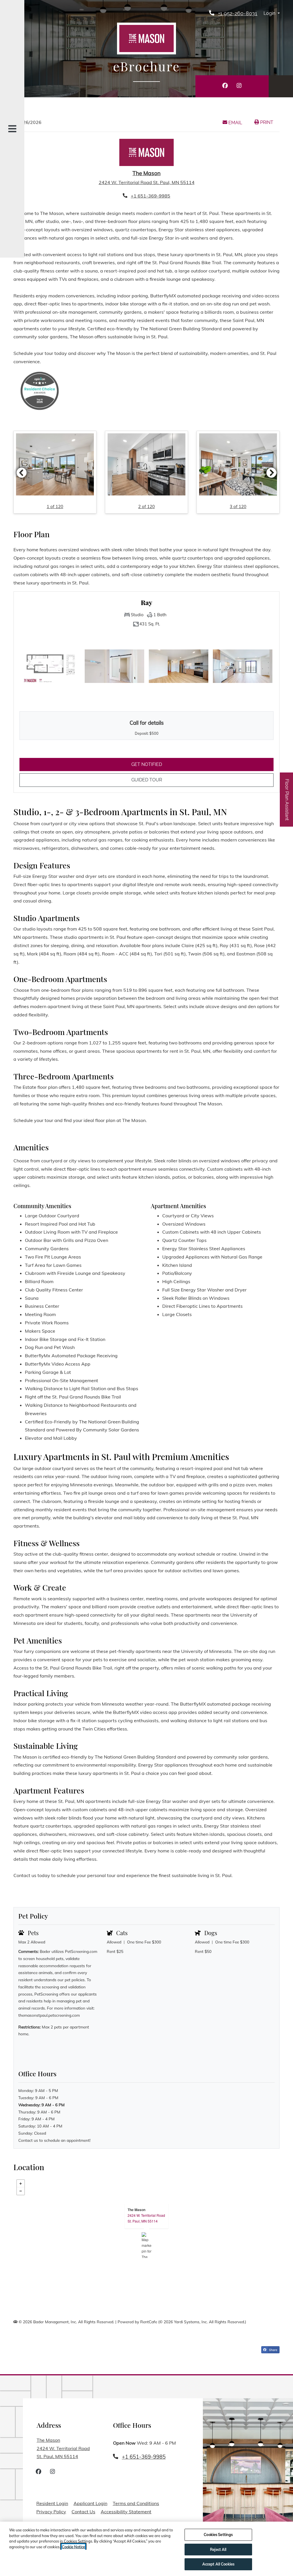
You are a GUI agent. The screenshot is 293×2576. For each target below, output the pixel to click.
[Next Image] (272, 473)
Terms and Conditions (136, 2503)
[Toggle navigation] (12, 129)
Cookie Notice (73, 2547)
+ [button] (21, 2184)
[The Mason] (147, 2245)
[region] (146, 2549)
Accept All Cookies (218, 2564)
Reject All (218, 2549)
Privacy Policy (51, 2511)
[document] (146, 2245)
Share (273, 2350)
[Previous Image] (21, 473)
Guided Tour (156, 780)
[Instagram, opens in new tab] (239, 86)
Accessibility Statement (126, 2511)
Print (266, 122)
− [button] (21, 2191)
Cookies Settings (218, 2534)
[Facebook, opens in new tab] (225, 86)
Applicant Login (90, 2503)
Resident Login (52, 2503)
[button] (272, 14)
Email (238, 123)
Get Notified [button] (177, 764)
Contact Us (83, 2512)
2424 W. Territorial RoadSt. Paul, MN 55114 (146, 2218)
